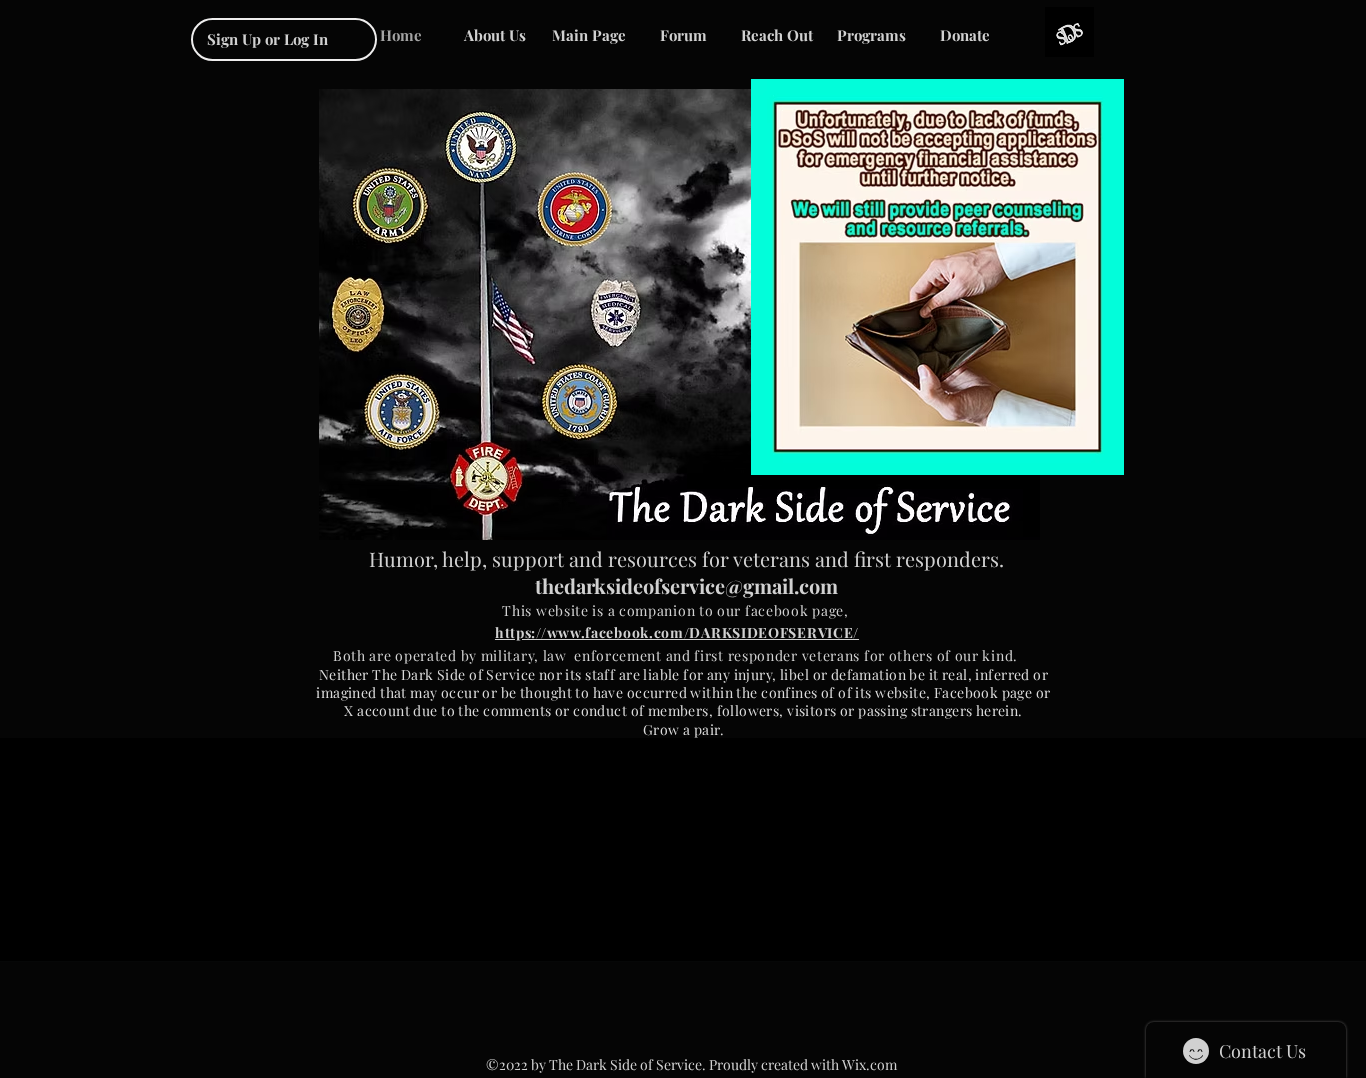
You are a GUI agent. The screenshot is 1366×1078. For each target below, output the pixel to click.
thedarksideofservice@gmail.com (686, 585)
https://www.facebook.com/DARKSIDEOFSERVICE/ (677, 632)
